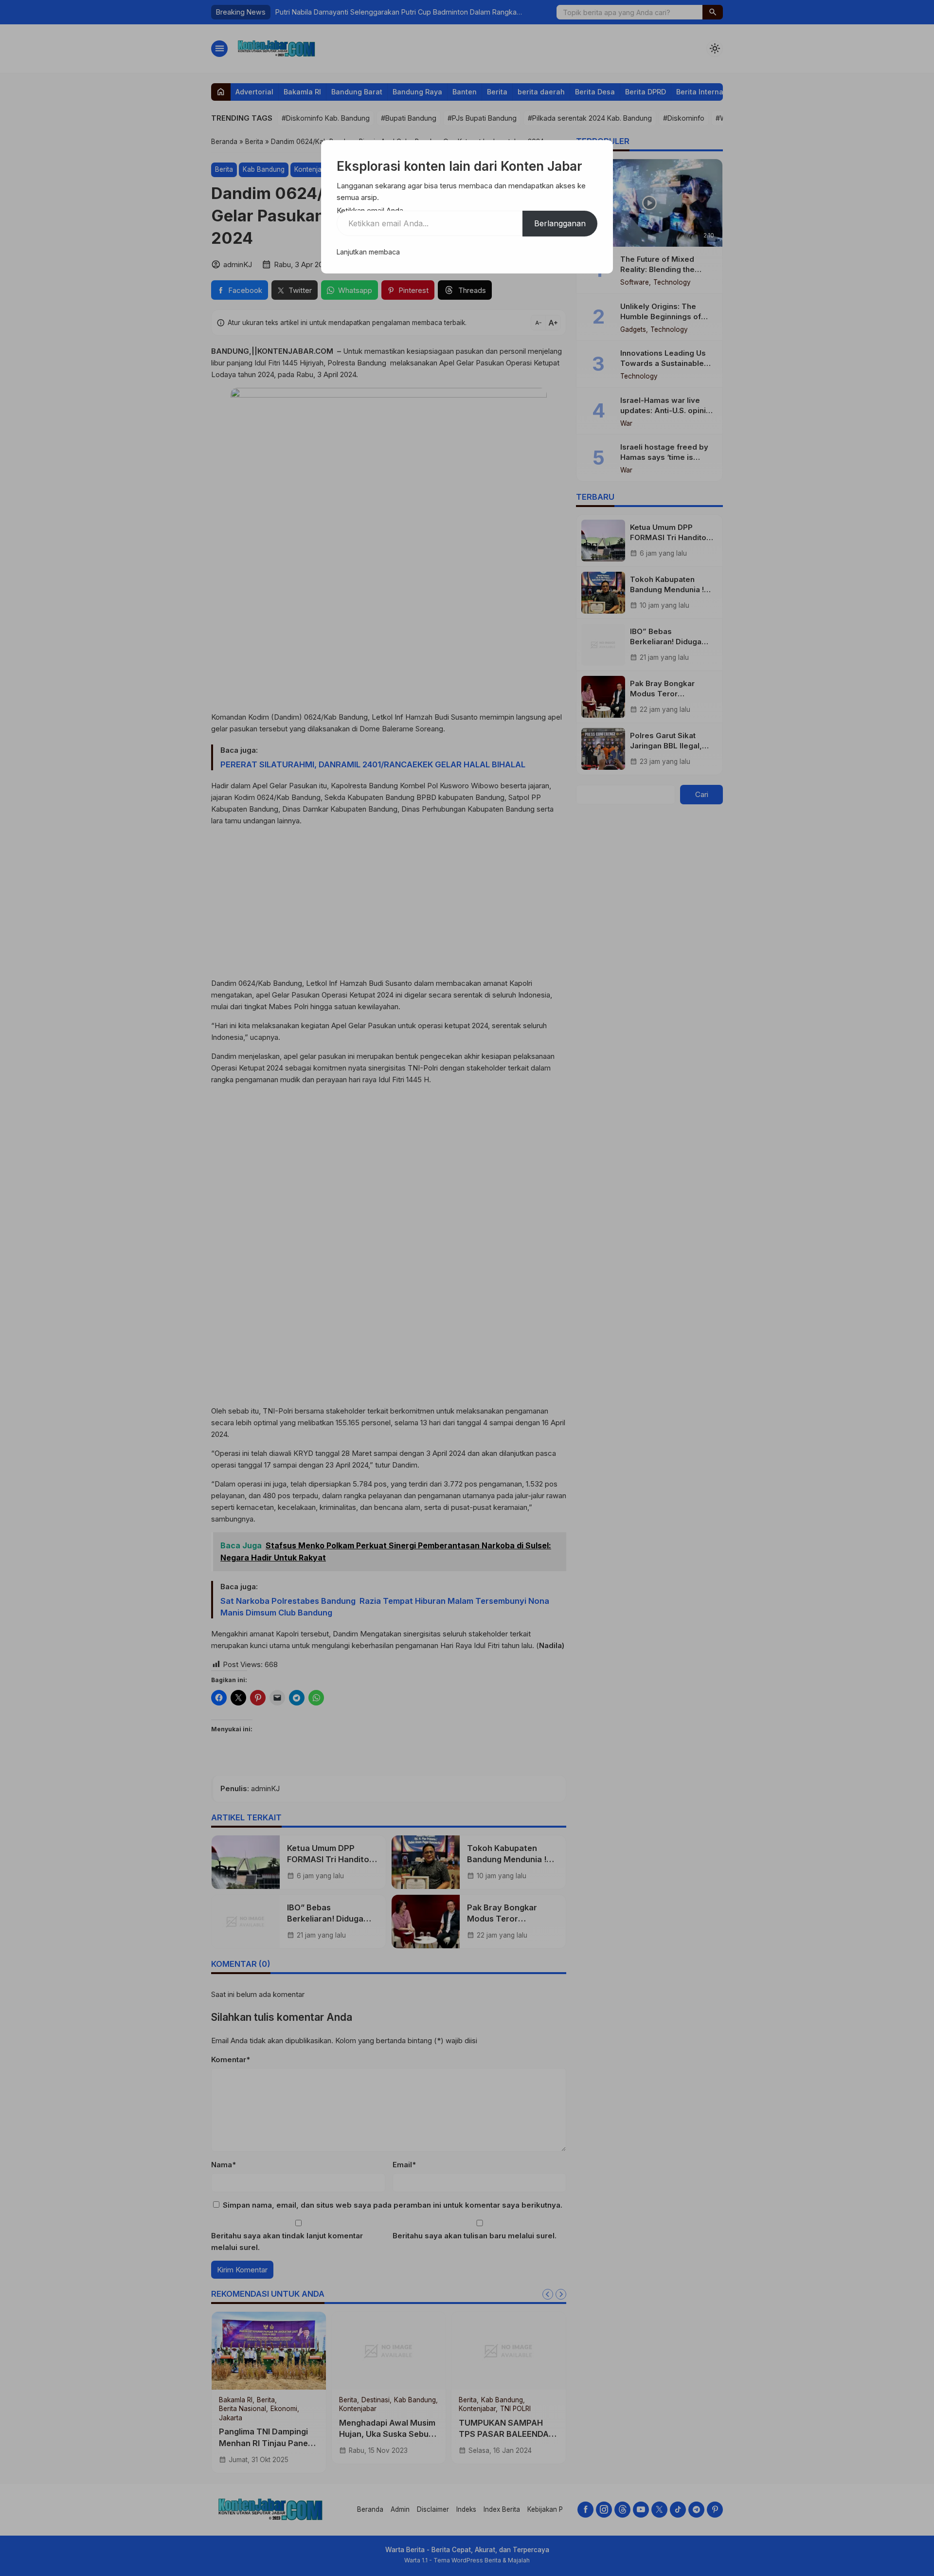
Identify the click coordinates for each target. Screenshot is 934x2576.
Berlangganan (560, 223)
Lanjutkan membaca (368, 252)
